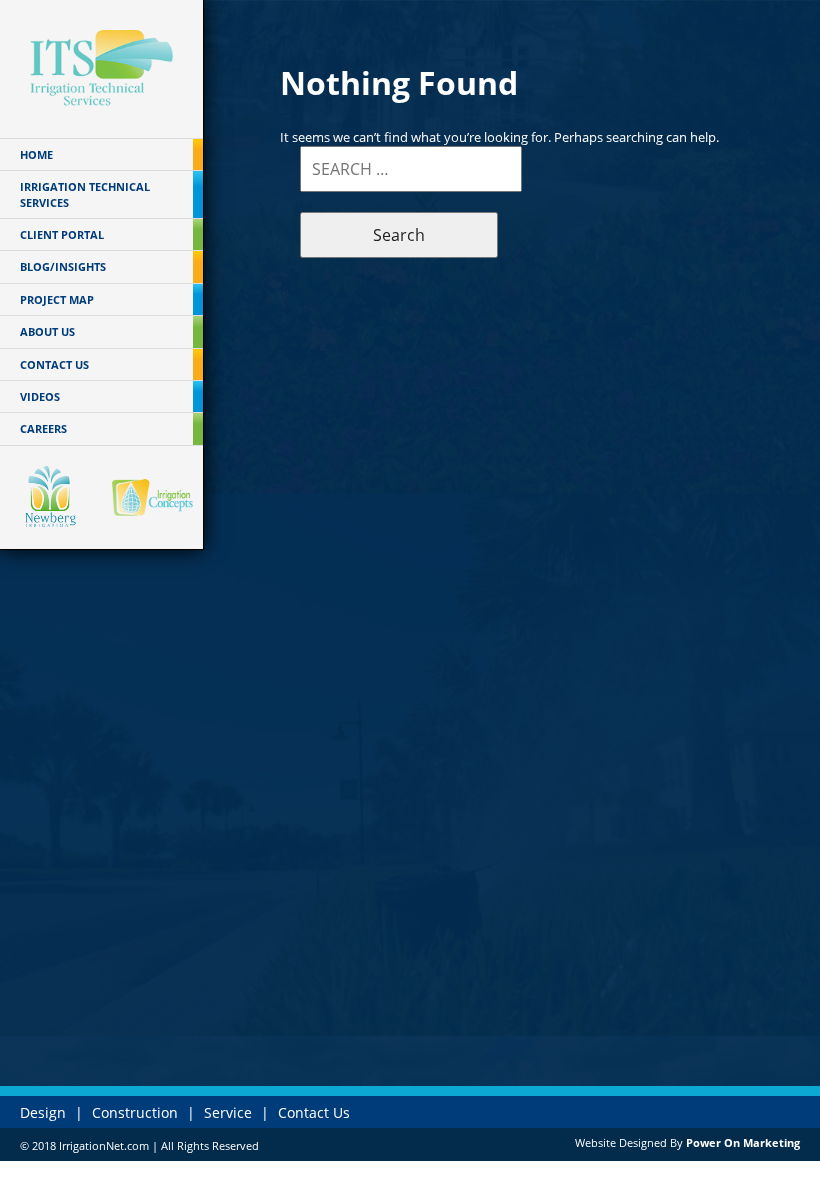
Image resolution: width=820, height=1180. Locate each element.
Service (228, 1112)
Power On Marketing (743, 1142)
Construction (135, 1112)
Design (43, 1112)
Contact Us (314, 1112)
